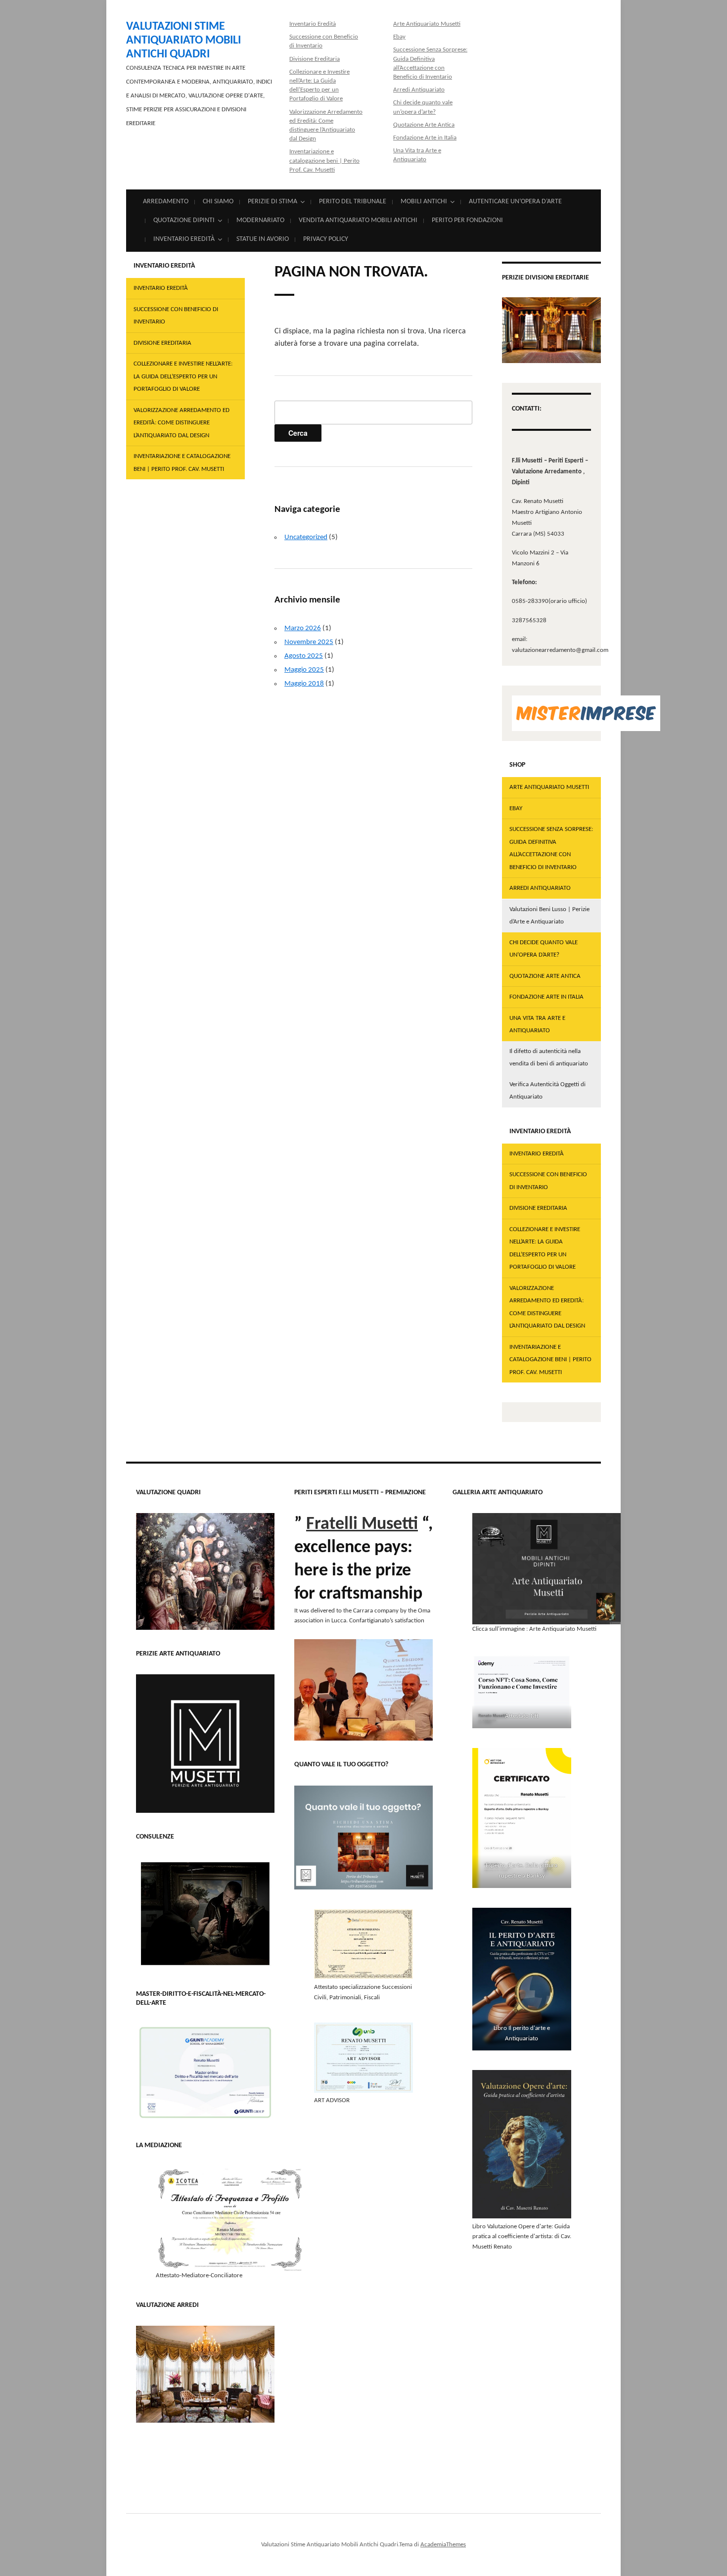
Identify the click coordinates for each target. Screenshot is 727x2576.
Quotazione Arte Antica (424, 125)
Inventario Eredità (313, 24)
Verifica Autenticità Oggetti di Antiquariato (547, 1091)
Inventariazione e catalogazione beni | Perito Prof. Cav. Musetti (324, 161)
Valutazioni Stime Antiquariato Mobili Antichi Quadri (183, 41)
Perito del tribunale (353, 202)
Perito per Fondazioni (467, 220)
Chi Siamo (218, 202)
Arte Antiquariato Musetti (427, 24)
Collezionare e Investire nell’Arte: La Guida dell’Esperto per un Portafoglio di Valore (183, 376)
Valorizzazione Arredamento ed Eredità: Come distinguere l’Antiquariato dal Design (182, 423)
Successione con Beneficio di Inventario (176, 316)
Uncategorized (306, 537)
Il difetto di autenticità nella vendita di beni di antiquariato (549, 1058)
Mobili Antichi (424, 202)
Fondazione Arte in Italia (425, 138)
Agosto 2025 (304, 656)
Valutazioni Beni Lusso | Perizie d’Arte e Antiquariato (549, 916)
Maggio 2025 (304, 670)
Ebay (399, 37)
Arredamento (166, 202)
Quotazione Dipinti (184, 220)
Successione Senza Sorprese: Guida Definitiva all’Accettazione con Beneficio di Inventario (551, 848)
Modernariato (260, 220)
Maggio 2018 (304, 684)
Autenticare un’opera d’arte (515, 202)
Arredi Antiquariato (419, 90)
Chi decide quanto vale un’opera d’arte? (544, 949)
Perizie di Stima (273, 202)
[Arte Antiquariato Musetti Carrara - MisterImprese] (586, 713)
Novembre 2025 (309, 642)
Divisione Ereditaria (315, 59)
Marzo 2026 (303, 628)
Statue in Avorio (263, 239)
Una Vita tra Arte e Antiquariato (537, 1025)
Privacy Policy (326, 239)
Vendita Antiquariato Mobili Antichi (358, 220)
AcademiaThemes (443, 2545)
